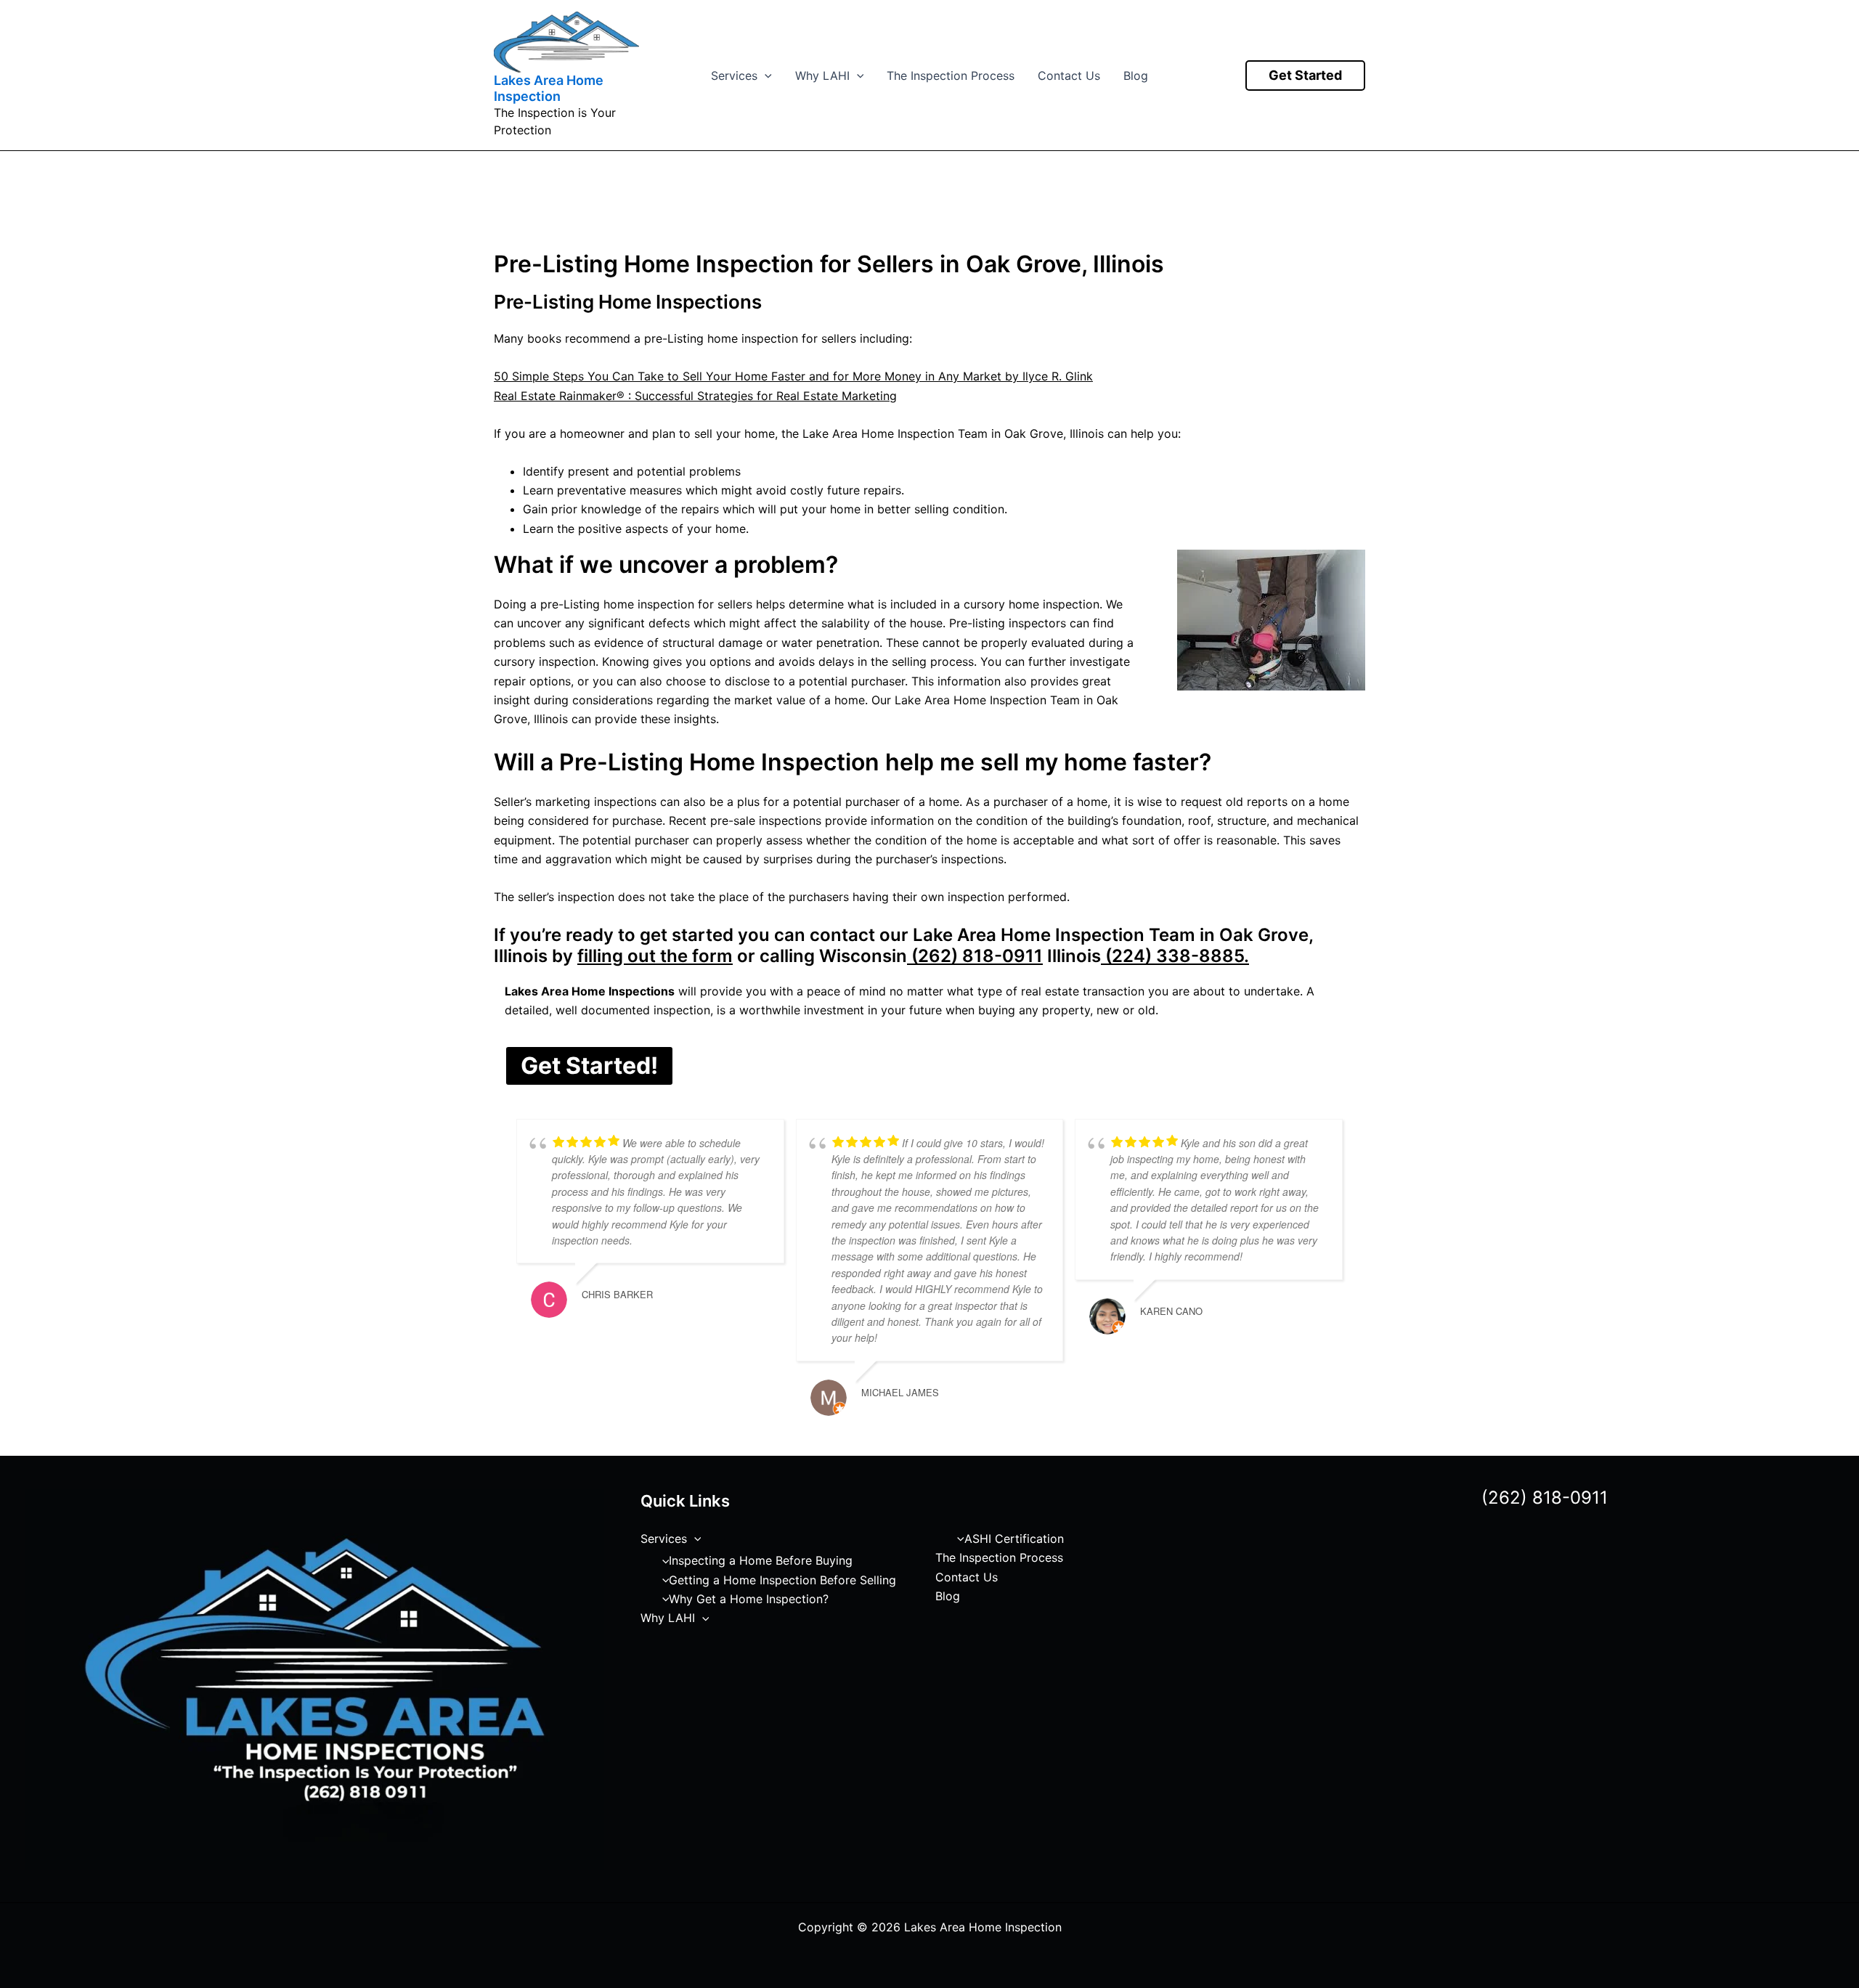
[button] (765, 76)
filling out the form (655, 956)
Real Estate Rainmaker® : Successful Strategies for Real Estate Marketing (695, 396)
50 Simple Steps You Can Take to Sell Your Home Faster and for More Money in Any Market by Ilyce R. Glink (793, 376)
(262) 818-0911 (975, 956)
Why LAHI (822, 76)
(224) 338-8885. (1175, 956)
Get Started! (589, 1066)
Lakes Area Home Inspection (549, 88)
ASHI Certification (1014, 1539)
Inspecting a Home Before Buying (761, 1560)
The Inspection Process (951, 76)
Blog (1136, 76)
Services (734, 76)
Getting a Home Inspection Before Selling (782, 1580)
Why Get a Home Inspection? (749, 1599)
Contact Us (1069, 76)
